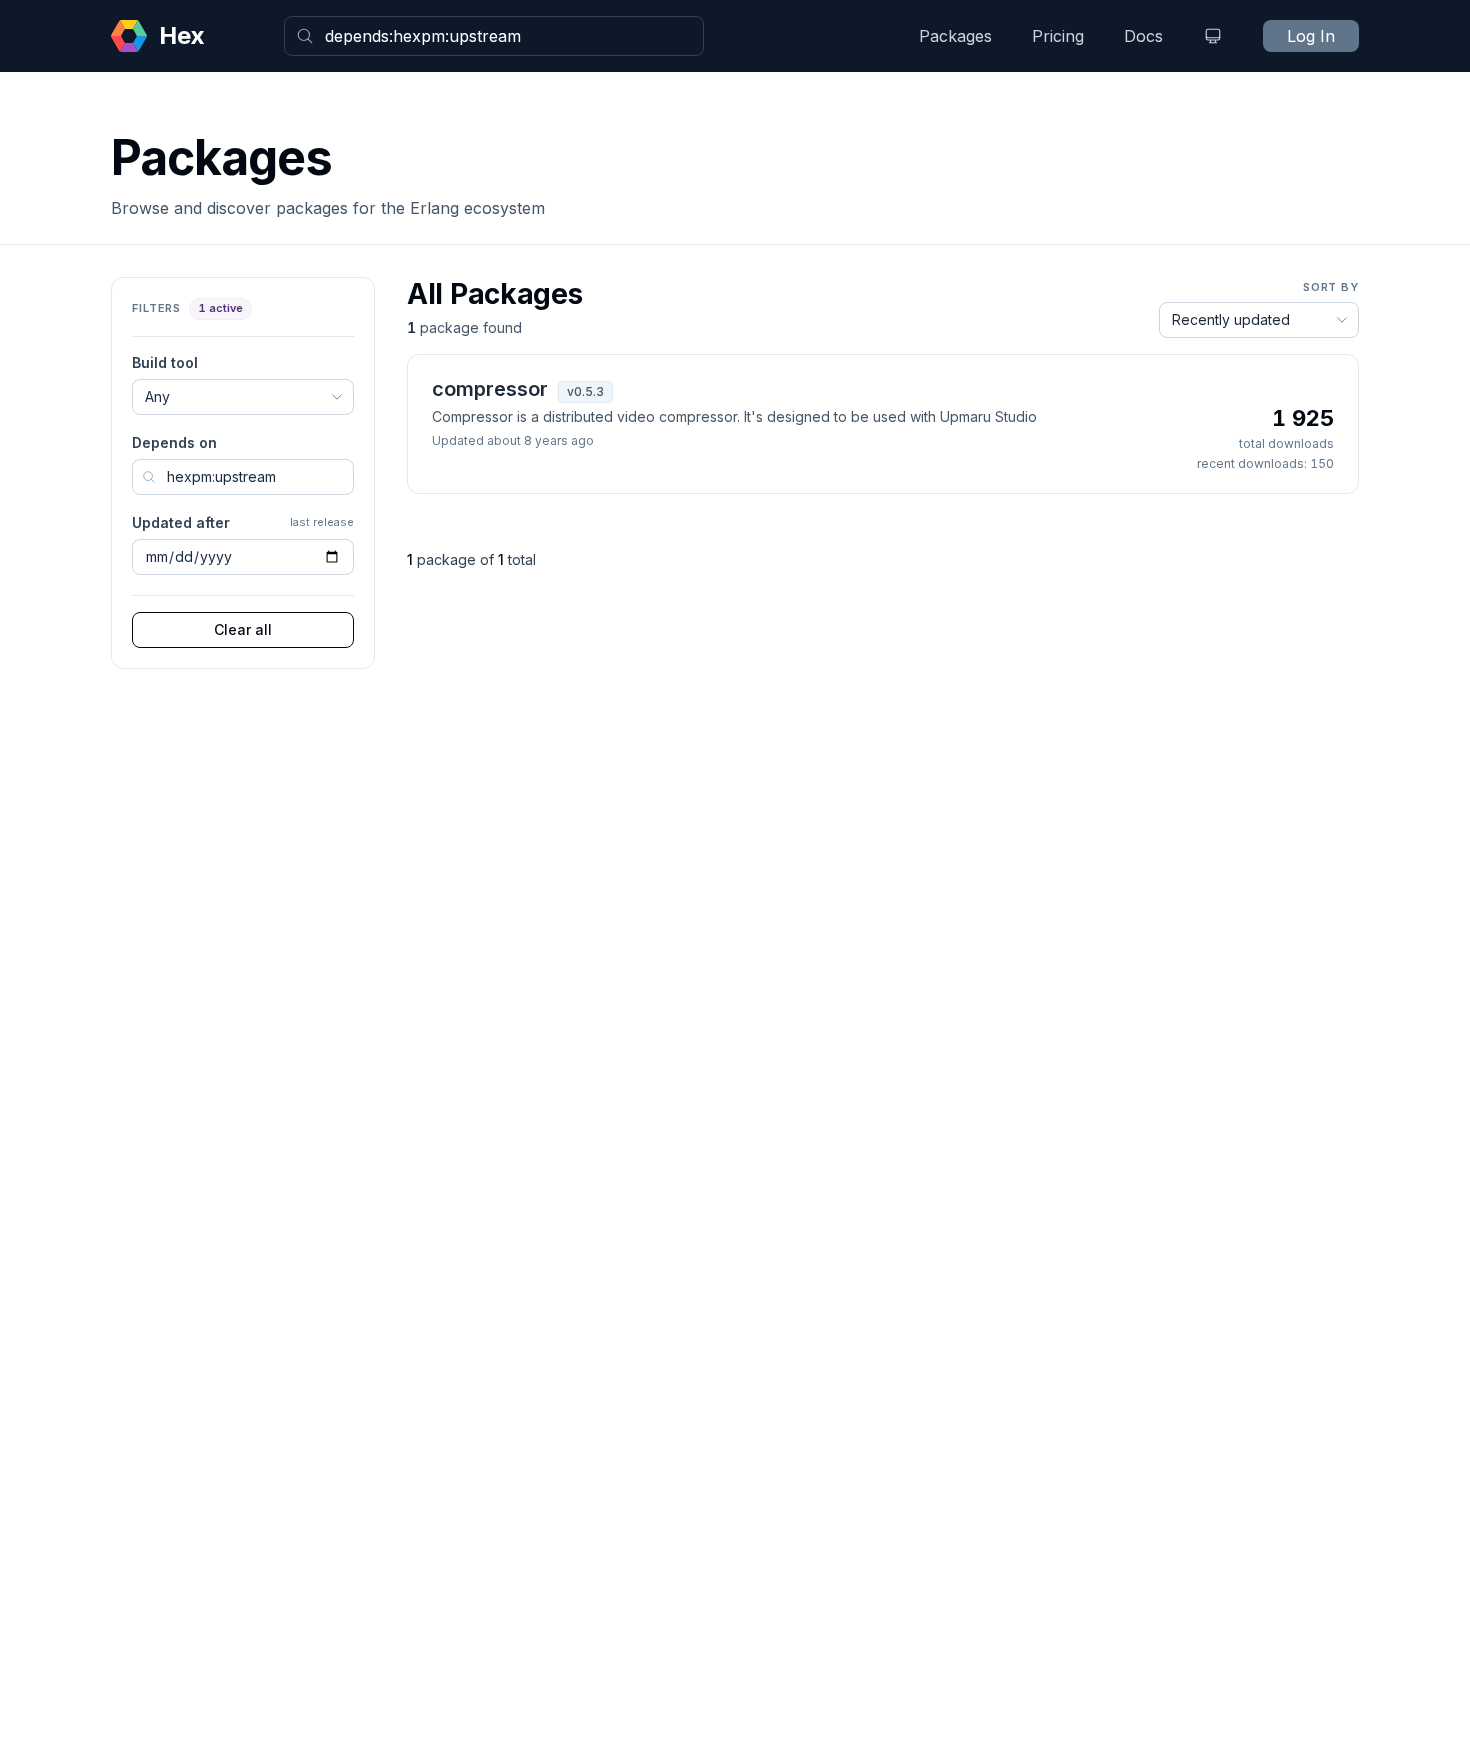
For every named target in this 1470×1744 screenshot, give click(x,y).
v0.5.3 (585, 391)
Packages (955, 36)
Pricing (1058, 36)
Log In (1311, 36)
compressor (490, 389)
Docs (1143, 36)
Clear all (243, 629)
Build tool (165, 362)
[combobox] (494, 36)
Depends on (174, 442)
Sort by (1331, 287)
